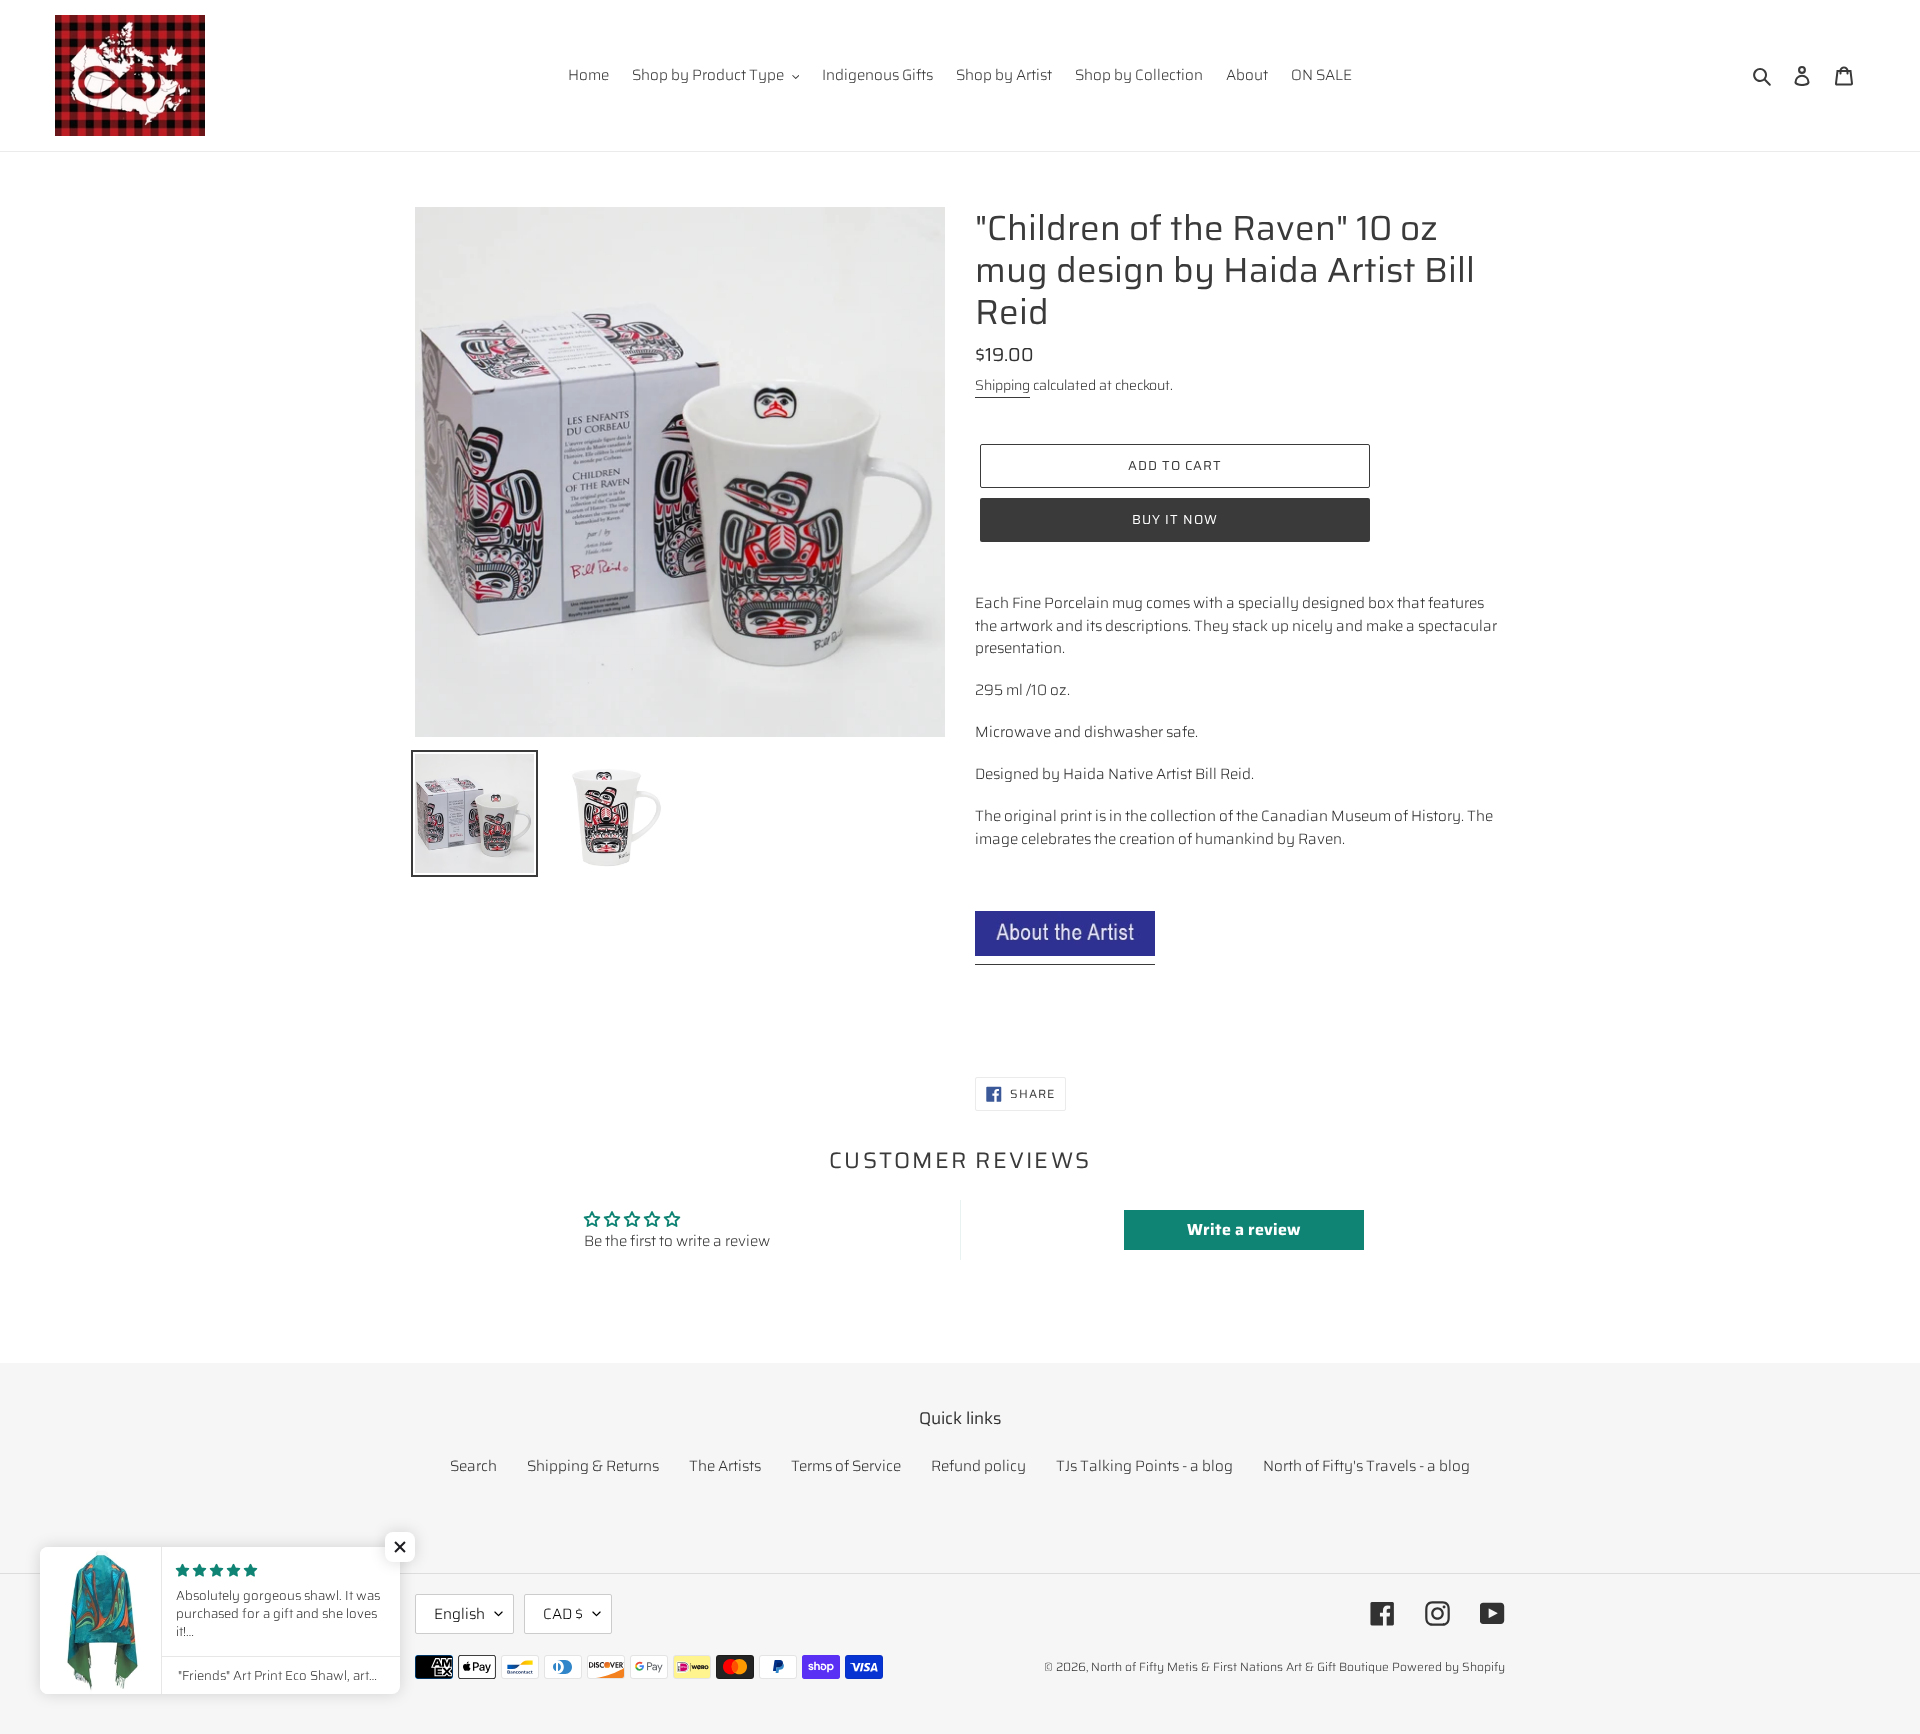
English (459, 1614)
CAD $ (563, 1614)
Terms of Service (846, 1466)
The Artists (725, 1466)
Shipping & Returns (593, 1466)
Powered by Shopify (1448, 1666)
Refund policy (978, 1466)
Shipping (1002, 385)
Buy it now (1175, 519)
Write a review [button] (1243, 1229)
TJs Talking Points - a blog (1144, 1466)
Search (473, 1466)
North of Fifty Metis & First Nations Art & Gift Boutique (1240, 1666)
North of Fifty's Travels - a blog (1366, 1466)
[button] (400, 1547)
